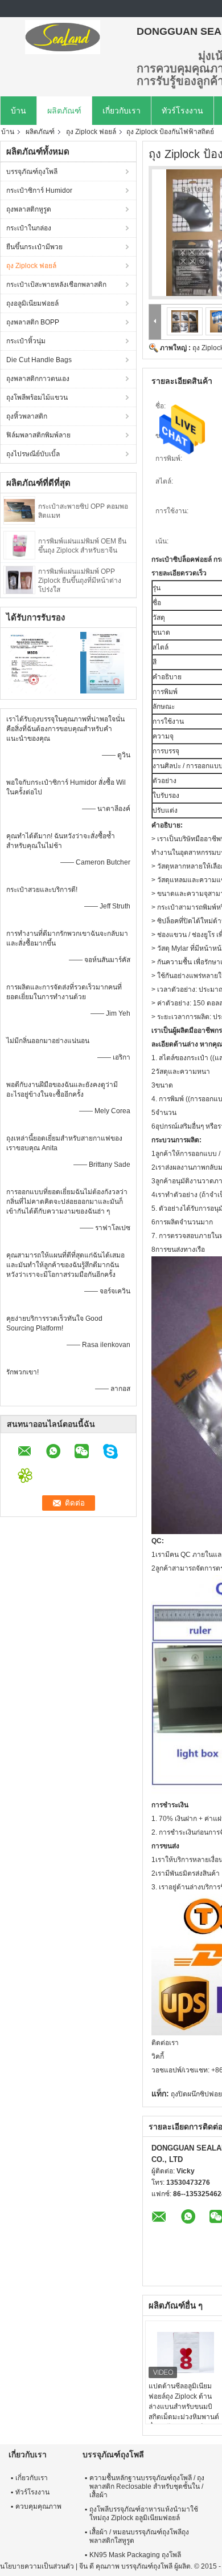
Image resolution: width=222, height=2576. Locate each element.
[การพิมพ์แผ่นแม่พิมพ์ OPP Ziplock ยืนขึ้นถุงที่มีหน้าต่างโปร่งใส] (19, 579)
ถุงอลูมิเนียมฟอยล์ (32, 303)
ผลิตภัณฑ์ (64, 111)
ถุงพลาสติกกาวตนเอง (38, 379)
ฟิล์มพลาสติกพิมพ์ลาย (38, 435)
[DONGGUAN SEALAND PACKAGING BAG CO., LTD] (63, 37)
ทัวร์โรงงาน (182, 111)
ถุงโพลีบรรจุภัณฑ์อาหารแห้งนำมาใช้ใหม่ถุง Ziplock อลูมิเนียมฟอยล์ (144, 2514)
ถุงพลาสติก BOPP (33, 322)
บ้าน (18, 111)
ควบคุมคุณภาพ (38, 2506)
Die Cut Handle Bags (39, 360)
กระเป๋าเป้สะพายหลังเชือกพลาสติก (56, 285)
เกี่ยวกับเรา (122, 111)
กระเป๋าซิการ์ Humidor (39, 190)
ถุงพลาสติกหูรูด (29, 209)
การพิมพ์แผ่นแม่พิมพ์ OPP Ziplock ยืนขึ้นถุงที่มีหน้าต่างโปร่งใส (80, 581)
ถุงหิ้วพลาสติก (27, 416)
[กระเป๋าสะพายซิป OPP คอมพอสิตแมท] (19, 510)
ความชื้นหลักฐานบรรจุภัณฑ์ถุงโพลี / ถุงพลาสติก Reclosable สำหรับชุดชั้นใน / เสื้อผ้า (147, 2486)
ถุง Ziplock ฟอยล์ (91, 132)
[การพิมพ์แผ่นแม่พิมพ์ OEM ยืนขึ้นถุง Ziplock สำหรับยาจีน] (19, 545)
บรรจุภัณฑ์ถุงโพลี (32, 172)
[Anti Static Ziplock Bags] (184, 321)
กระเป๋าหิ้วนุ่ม (26, 341)
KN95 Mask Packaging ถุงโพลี (135, 2555)
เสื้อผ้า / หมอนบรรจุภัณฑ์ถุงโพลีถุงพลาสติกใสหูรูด (139, 2536)
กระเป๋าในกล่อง (29, 228)
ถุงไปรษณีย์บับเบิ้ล (33, 454)
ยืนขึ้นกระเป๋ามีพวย (34, 247)
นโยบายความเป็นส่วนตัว (37, 2566)
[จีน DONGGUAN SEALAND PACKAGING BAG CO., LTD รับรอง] (34, 662)
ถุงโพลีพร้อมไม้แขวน (37, 397)
